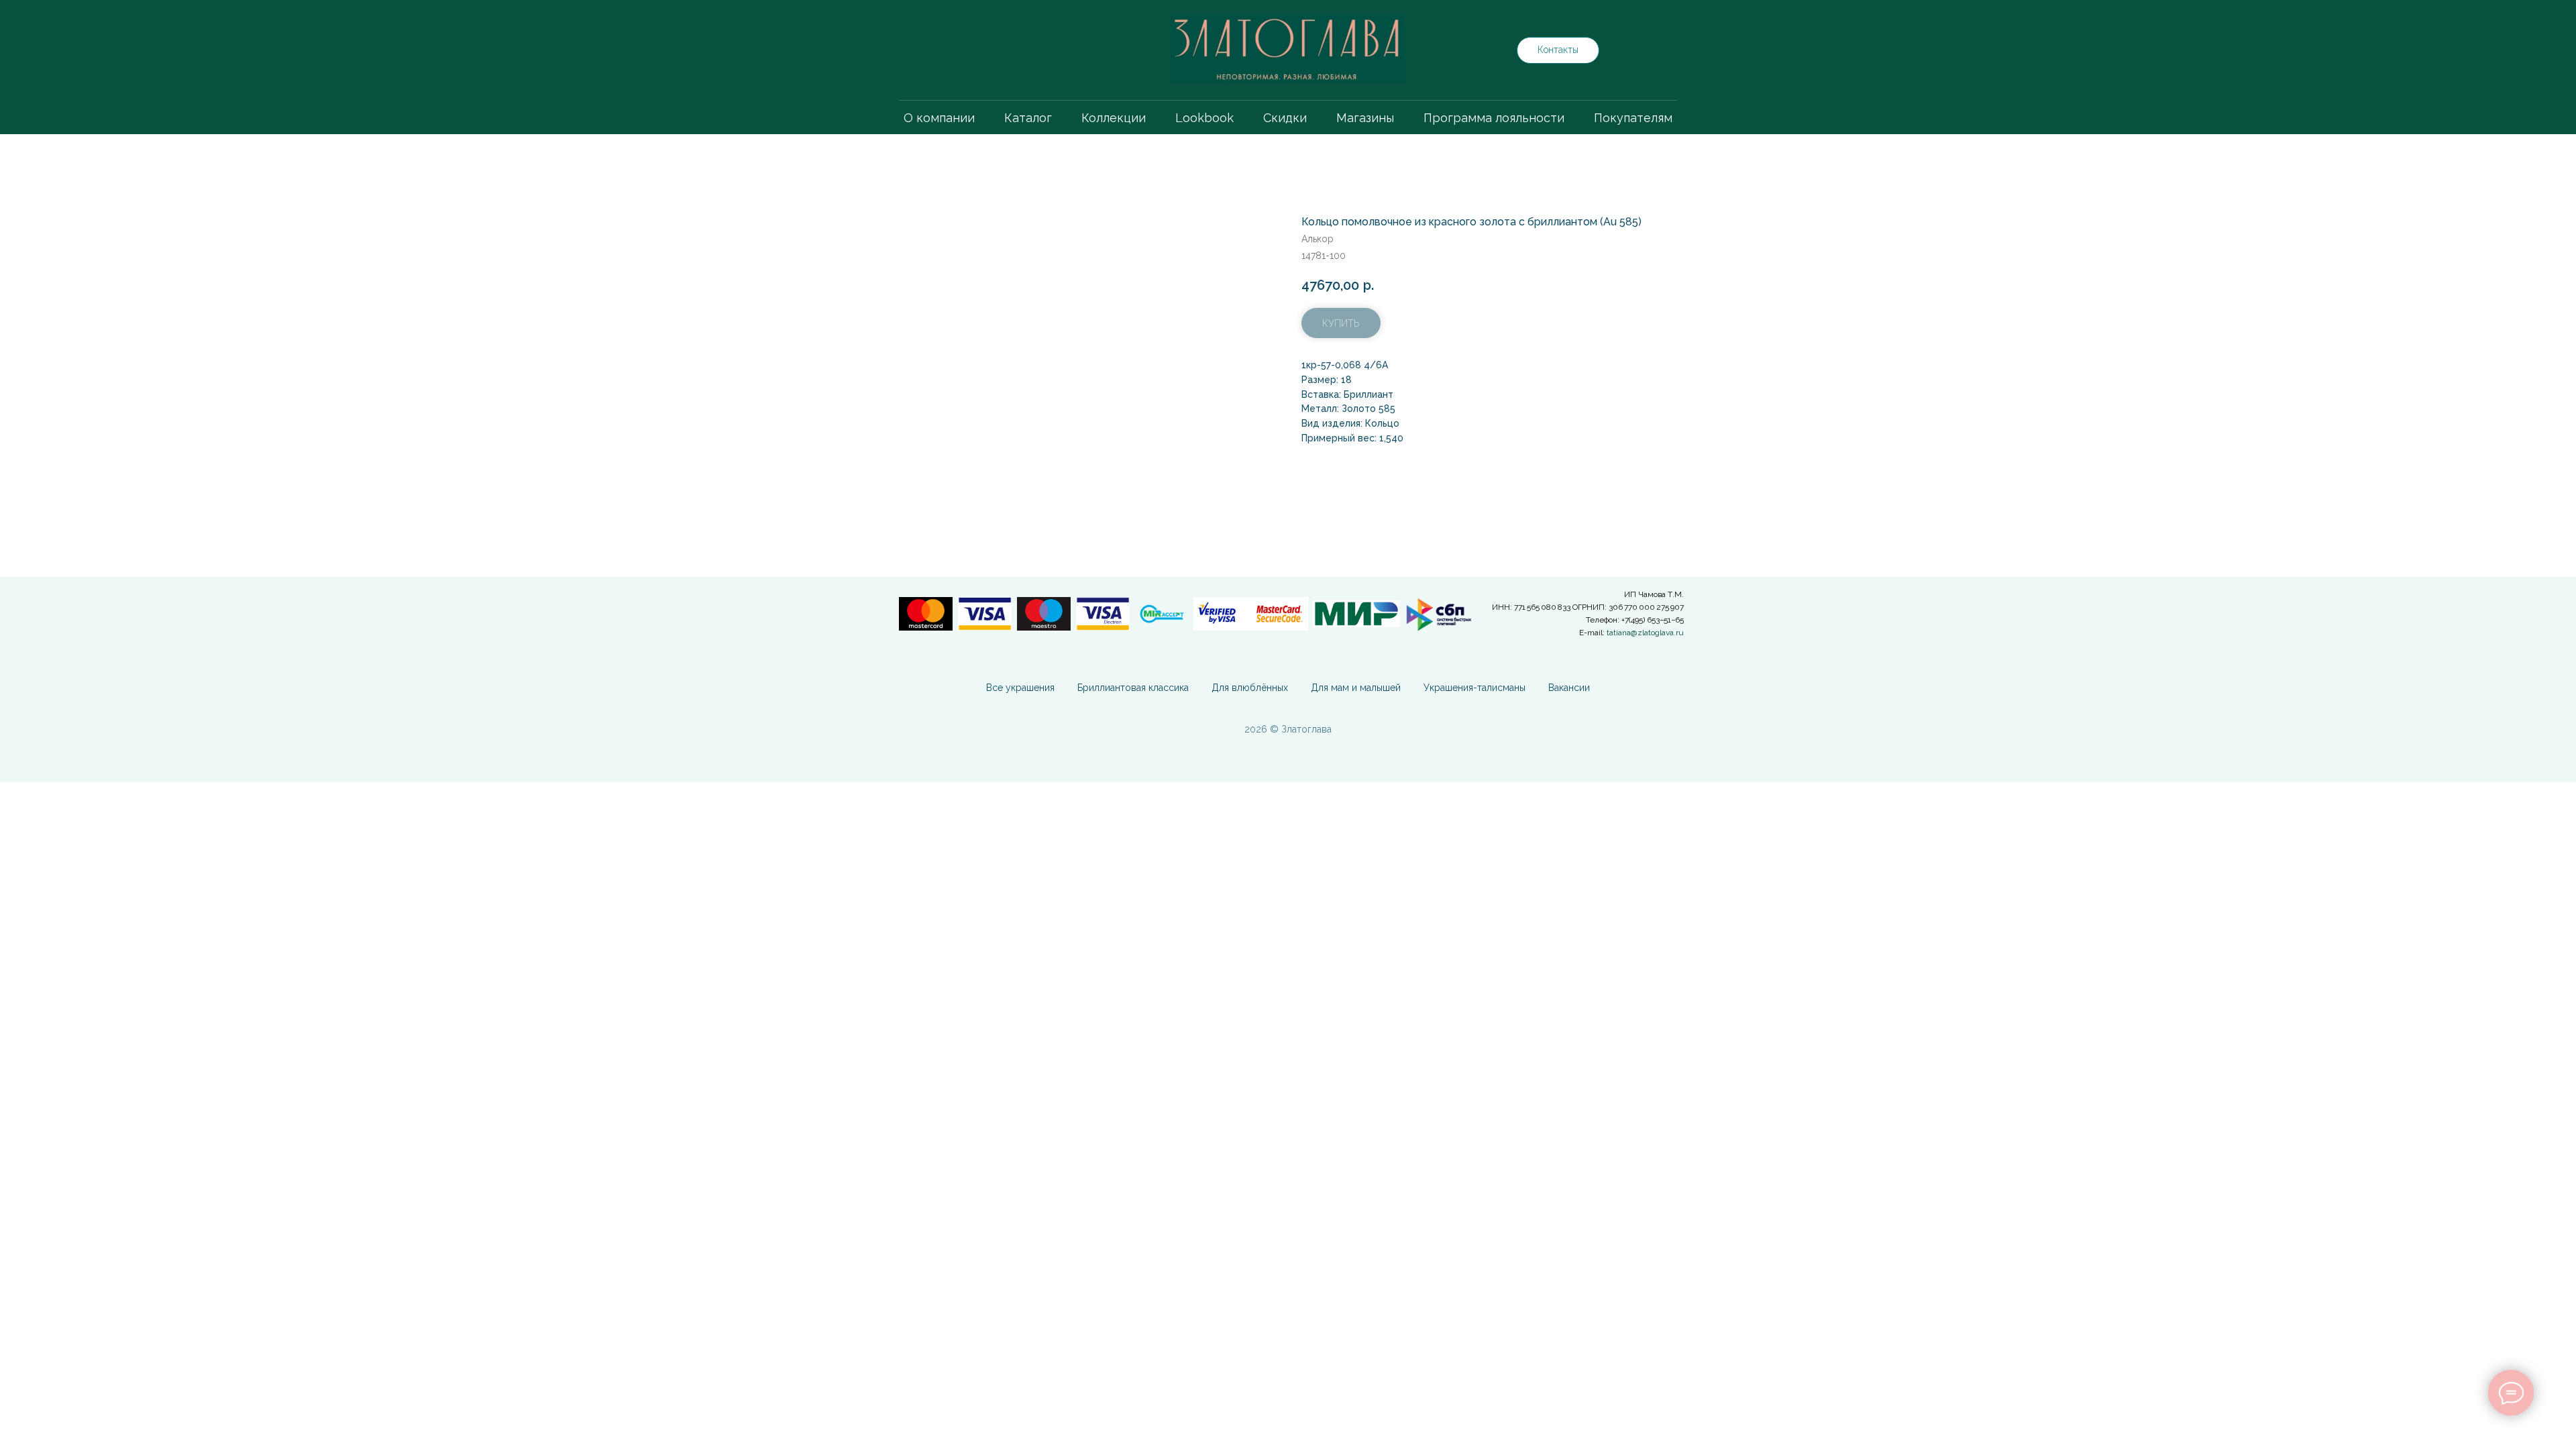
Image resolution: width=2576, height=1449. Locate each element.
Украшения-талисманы (1474, 688)
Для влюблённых (1250, 688)
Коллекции (1114, 118)
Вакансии (1569, 688)
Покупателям (1633, 118)
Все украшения (1020, 688)
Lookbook (1204, 118)
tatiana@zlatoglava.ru (1645, 633)
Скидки (1285, 118)
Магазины (1365, 118)
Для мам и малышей (1356, 688)
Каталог (1028, 118)
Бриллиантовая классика (1133, 688)
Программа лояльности (1494, 118)
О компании (939, 118)
